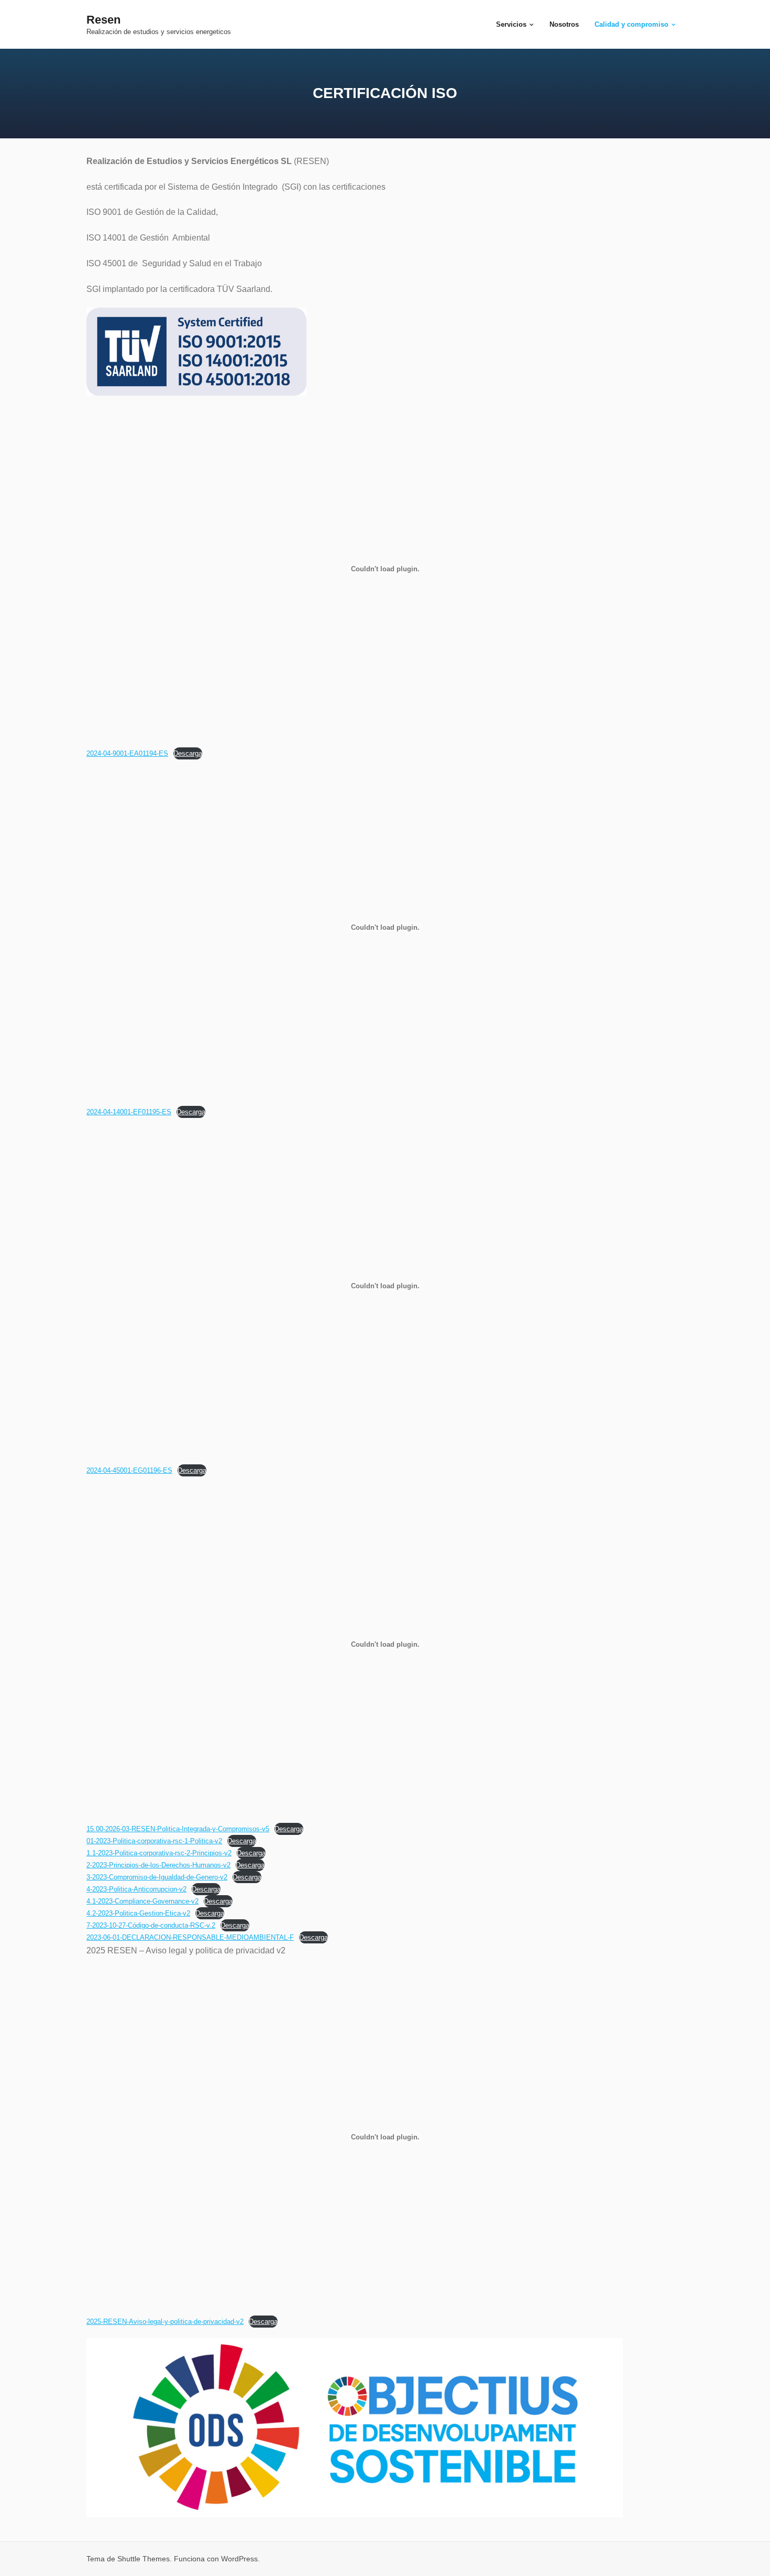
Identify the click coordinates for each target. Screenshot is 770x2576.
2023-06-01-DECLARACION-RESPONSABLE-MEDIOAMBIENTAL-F (190, 1937)
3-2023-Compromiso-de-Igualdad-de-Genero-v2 (157, 1877)
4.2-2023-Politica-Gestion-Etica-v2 (138, 1913)
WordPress (239, 2559)
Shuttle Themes (144, 2559)
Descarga (188, 753)
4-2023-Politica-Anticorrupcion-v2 (136, 1889)
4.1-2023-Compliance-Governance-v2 (142, 1901)
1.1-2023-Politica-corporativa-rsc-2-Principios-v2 (159, 1853)
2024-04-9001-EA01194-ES (127, 753)
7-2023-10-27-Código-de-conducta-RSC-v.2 (151, 1925)
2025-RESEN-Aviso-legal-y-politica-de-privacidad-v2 (165, 2322)
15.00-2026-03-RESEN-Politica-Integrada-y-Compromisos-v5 (178, 1829)
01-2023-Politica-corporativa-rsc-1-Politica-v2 (154, 1841)
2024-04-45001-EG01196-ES (129, 1470)
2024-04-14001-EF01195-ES (129, 1112)
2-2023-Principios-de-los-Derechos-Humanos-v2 (158, 1865)
